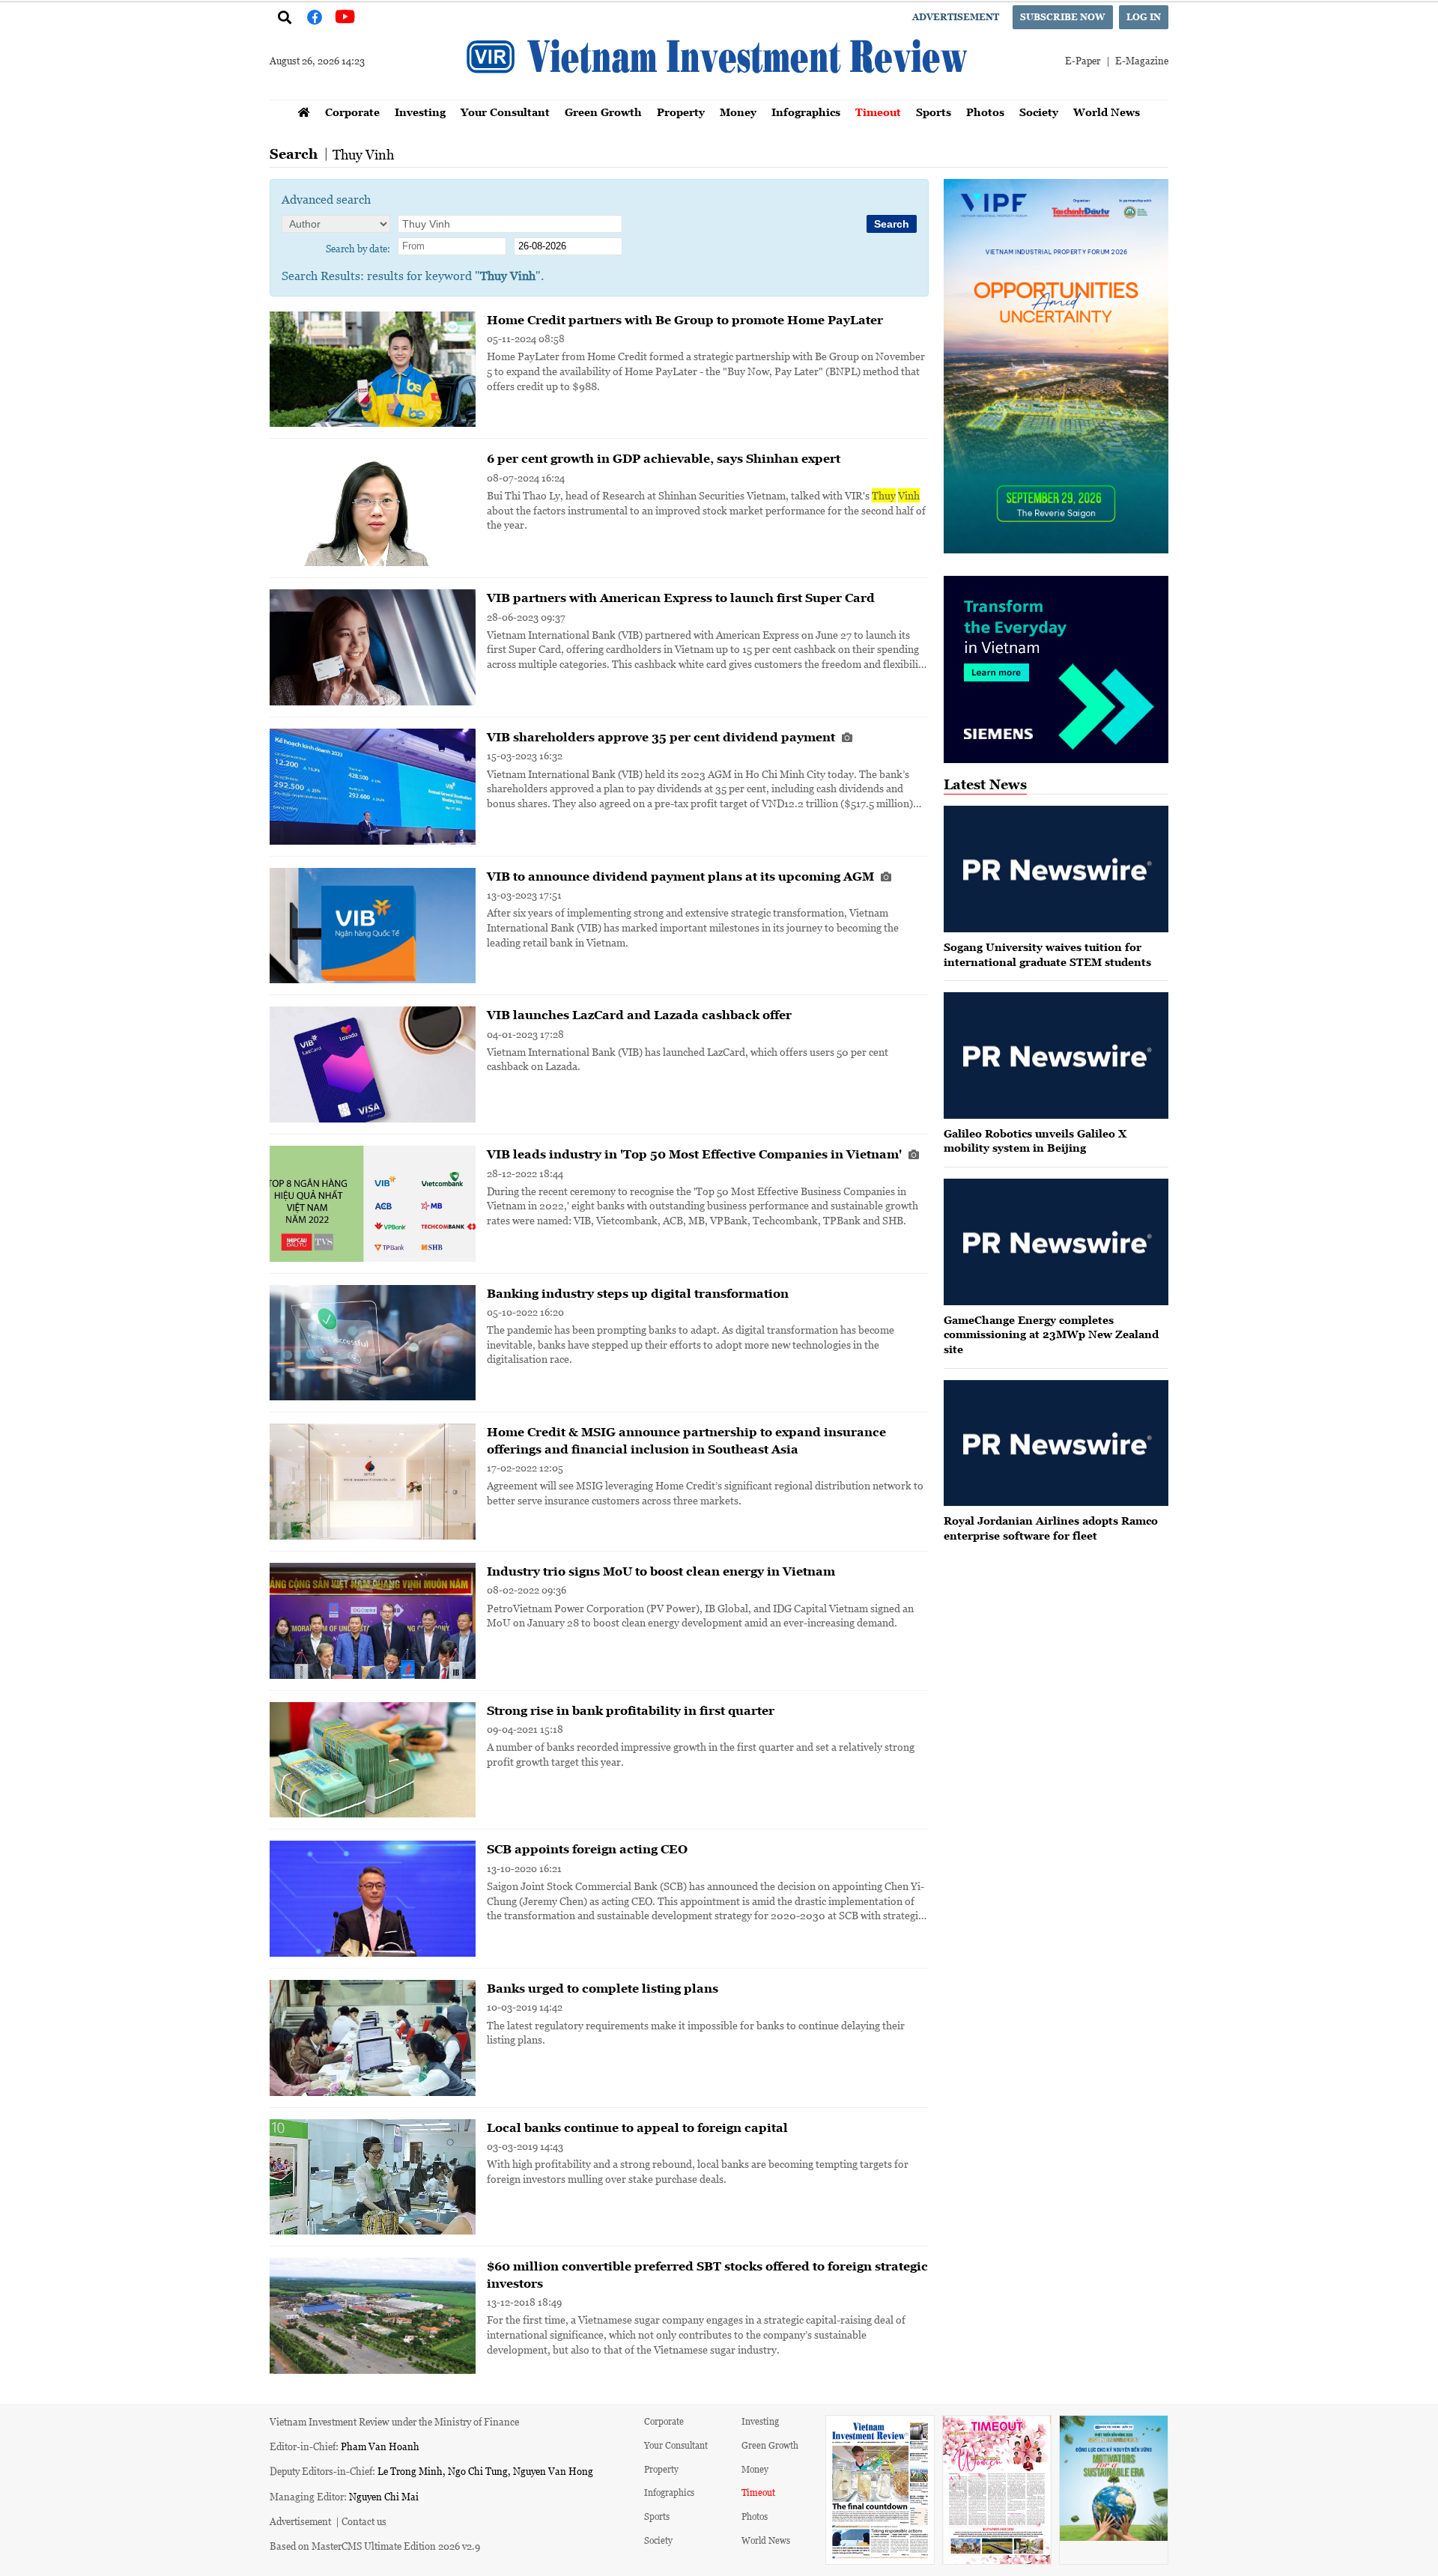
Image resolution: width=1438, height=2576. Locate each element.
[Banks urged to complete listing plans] (373, 2038)
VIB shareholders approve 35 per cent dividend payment (662, 737)
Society (1039, 112)
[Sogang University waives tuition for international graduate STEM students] (1056, 869)
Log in (1144, 17)
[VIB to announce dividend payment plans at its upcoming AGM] (373, 926)
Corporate (352, 112)
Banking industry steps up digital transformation (638, 1293)
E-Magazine (1142, 60)
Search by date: (358, 248)
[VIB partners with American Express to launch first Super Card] (373, 647)
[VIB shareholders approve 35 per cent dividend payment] (373, 787)
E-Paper (1083, 60)
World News (1107, 112)
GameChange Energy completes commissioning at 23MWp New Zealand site (1051, 1334)
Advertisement (956, 17)
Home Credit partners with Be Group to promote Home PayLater (685, 320)
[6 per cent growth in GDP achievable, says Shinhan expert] (373, 508)
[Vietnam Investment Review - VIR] (719, 95)
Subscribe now (1063, 17)
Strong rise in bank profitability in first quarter (631, 1710)
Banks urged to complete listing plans (603, 1988)
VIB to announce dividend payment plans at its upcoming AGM (682, 876)
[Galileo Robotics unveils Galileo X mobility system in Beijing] (1056, 1055)
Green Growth (603, 112)
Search (294, 154)
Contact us (364, 2521)
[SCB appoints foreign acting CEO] (373, 1899)
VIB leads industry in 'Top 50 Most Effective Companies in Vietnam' (696, 1154)
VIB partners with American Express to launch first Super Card (681, 598)
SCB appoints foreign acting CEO (587, 1849)
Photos (985, 112)
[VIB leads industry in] (373, 1204)
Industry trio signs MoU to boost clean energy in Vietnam (661, 1571)
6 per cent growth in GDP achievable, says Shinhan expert (664, 458)
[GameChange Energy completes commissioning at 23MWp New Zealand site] (1056, 1242)
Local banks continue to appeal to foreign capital (637, 2127)
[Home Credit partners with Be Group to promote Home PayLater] (373, 370)
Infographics (806, 112)
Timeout (878, 112)
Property (681, 112)
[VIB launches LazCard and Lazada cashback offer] (373, 1064)
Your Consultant (505, 112)
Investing (420, 112)
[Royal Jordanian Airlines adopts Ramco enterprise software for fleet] (1056, 1443)
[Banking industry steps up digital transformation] (373, 1343)
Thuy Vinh (363, 154)
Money (738, 112)
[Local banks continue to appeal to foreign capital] (373, 2177)
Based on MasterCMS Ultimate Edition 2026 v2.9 (375, 2546)
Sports (934, 112)
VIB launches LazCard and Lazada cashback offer (639, 1015)
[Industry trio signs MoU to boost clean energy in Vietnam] (373, 1621)
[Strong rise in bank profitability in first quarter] (373, 1760)
